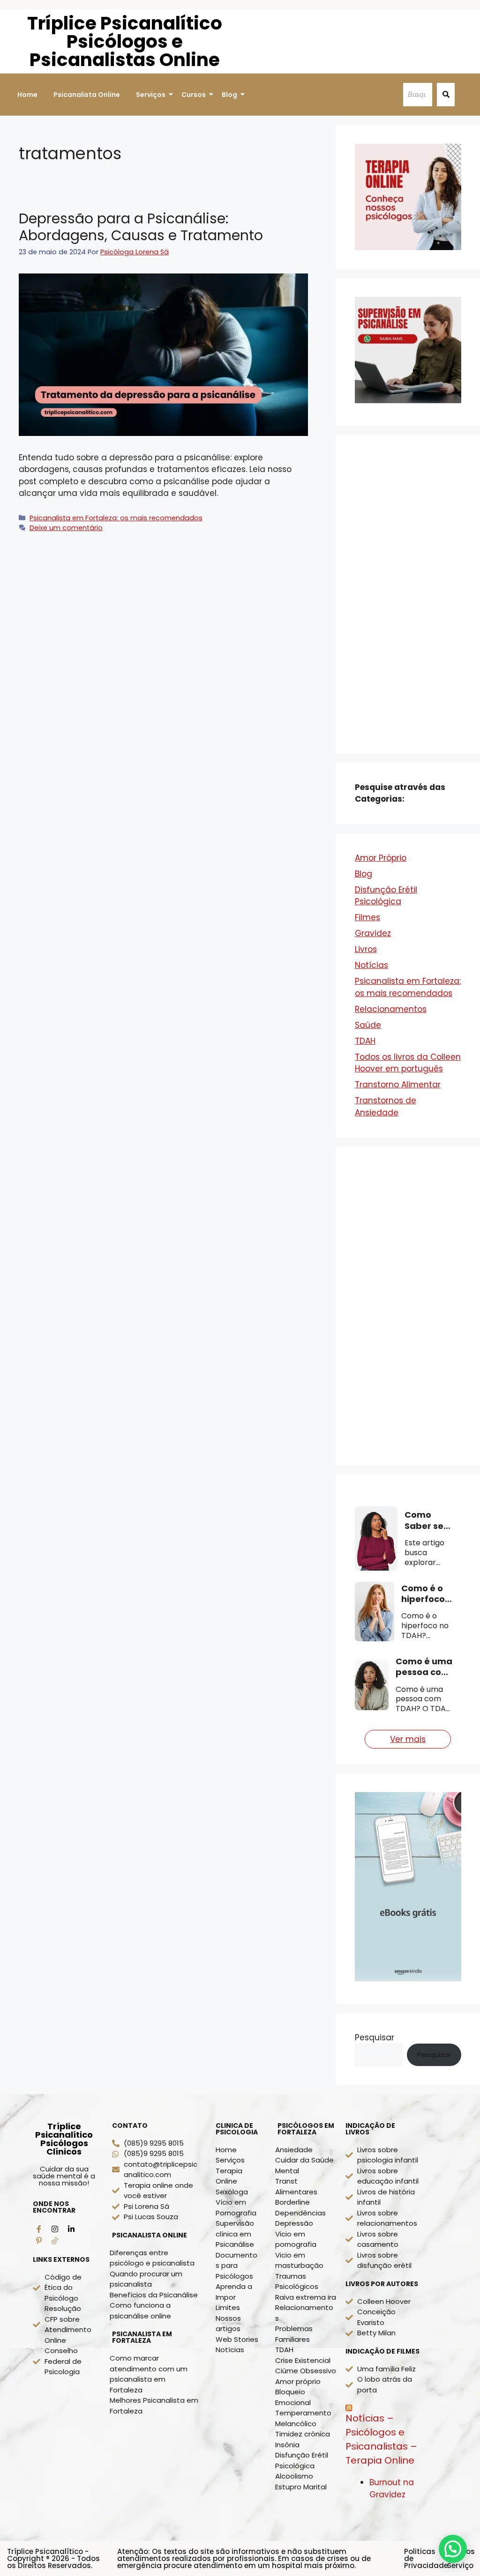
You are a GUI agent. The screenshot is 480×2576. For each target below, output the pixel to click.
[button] (453, 2549)
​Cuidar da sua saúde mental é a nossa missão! (64, 2176)
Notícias (371, 965)
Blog (229, 95)
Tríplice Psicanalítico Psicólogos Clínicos (64, 2139)
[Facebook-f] (39, 2229)
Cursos (194, 95)
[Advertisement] (408, 594)
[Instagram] (55, 2229)
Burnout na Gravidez (392, 2488)
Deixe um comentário (66, 528)
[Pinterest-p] (39, 2241)
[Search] (446, 95)
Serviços (151, 95)
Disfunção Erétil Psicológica (386, 896)
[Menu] (55, 2241)
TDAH (365, 1041)
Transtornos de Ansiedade (386, 1107)
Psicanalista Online (87, 95)
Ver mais (408, 1739)
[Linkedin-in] (71, 2229)
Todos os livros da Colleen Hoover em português (408, 1063)
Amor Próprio (381, 858)
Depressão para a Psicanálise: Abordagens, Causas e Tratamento (141, 227)
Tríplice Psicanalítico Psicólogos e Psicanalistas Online (125, 41)
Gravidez (373, 933)
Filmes (367, 917)
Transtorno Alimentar (398, 1085)
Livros (366, 949)
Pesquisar (375, 2037)
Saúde (368, 1025)
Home (27, 95)
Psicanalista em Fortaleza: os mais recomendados (116, 518)
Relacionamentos (391, 1009)
